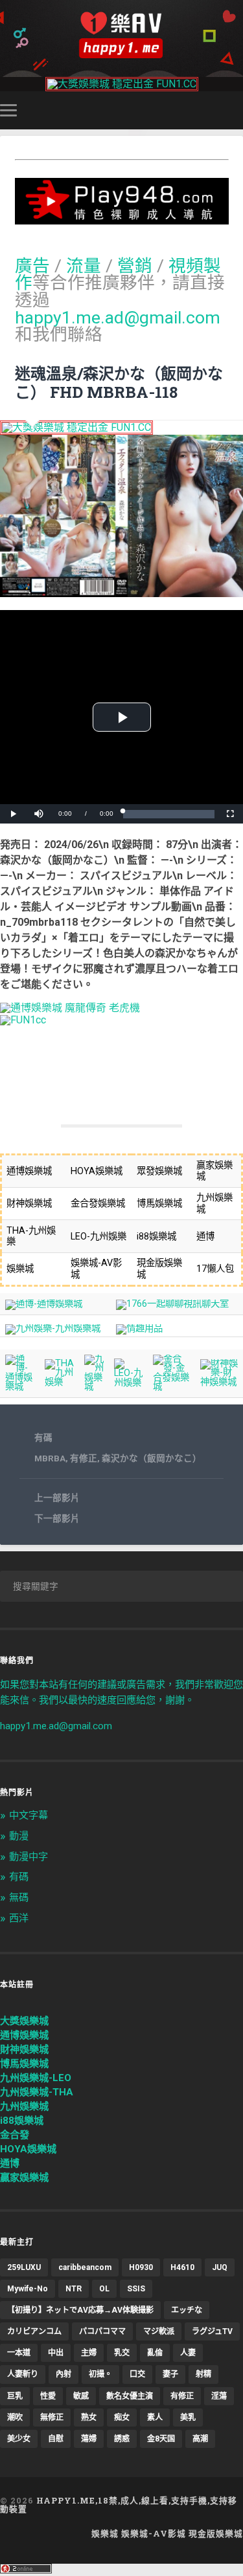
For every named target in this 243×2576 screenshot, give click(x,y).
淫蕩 (219, 2396)
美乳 (188, 2418)
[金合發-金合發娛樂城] (172, 1387)
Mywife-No (28, 2289)
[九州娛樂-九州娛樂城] (53, 1328)
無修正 (52, 2418)
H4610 (182, 2267)
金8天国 (161, 2439)
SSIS (136, 2289)
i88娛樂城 (22, 2121)
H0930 (141, 2267)
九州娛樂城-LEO (36, 2078)
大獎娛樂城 (24, 2021)
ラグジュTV (212, 2331)
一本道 (19, 2353)
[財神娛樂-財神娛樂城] (219, 1382)
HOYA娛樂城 (28, 2149)
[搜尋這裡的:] (121, 1586)
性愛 (48, 2396)
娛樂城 (105, 2533)
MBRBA (50, 1458)
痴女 (122, 2418)
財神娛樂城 (24, 2049)
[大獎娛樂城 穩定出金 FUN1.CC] (122, 84)
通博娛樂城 (24, 2035)
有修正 (84, 1458)
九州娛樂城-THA (37, 2092)
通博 (10, 2163)
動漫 (19, 1836)
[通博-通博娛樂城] (44, 1304)
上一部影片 (57, 1498)
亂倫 (155, 2353)
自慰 (56, 2439)
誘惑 (122, 2439)
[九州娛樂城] (94, 1387)
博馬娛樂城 (24, 2064)
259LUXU (24, 2267)
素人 (155, 2418)
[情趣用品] (139, 1328)
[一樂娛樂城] (23, 1020)
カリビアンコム (34, 2331)
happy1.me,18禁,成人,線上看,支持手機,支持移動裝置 (119, 2505)
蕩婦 (89, 2439)
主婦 (89, 2353)
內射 (64, 2374)
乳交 (122, 2353)
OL (104, 2289)
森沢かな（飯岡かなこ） (152, 1458)
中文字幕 (29, 1815)
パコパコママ (102, 2331)
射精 (203, 2374)
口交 (137, 2374)
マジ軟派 (159, 2331)
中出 (56, 2353)
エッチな (187, 2310)
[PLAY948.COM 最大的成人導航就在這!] (122, 218)
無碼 (19, 1897)
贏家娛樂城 (24, 2178)
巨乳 (15, 2396)
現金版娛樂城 (216, 2533)
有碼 (43, 1437)
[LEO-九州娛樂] (129, 1383)
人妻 (188, 2353)
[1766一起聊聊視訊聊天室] (172, 1304)
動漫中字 (29, 1857)
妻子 (170, 2374)
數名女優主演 (130, 2396)
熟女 (89, 2418)
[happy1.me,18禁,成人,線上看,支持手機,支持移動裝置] (121, 35)
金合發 (15, 2135)
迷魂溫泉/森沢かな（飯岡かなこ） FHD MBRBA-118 (119, 383)
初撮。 (100, 2374)
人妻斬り (23, 2374)
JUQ (220, 2267)
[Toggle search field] (235, 110)
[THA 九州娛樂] (60, 1382)
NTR (74, 2289)
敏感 (81, 2396)
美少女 (19, 2439)
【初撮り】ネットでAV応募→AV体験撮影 (80, 2310)
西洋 (19, 1918)
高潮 (200, 2439)
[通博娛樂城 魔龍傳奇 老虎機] (70, 1008)
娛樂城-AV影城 (154, 2533)
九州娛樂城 (24, 2106)
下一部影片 (57, 1518)
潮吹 (15, 2418)
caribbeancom (85, 2267)
